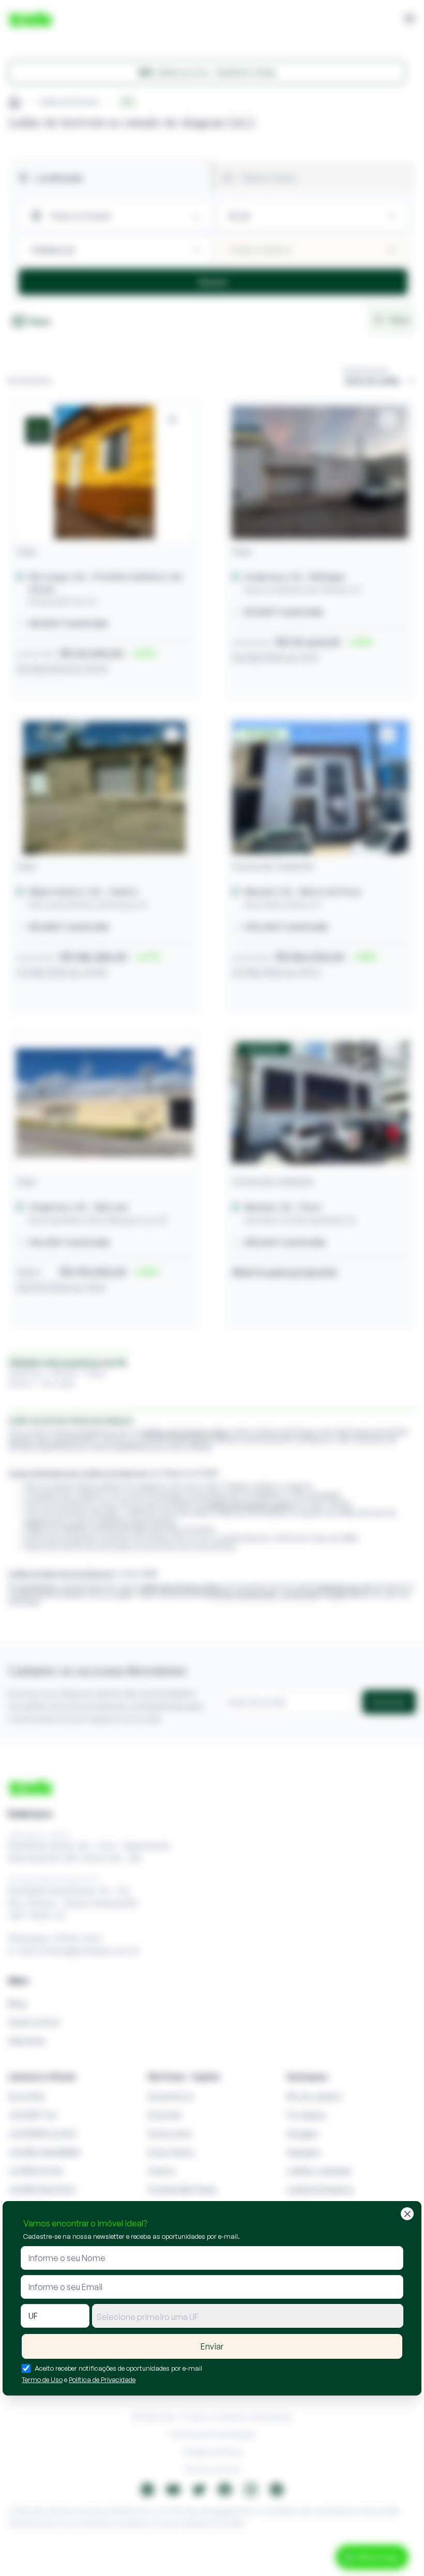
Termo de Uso (42, 2379)
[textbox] (248, 2317)
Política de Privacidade (102, 2379)
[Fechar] (407, 2214)
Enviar (212, 2346)
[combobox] (248, 2316)
